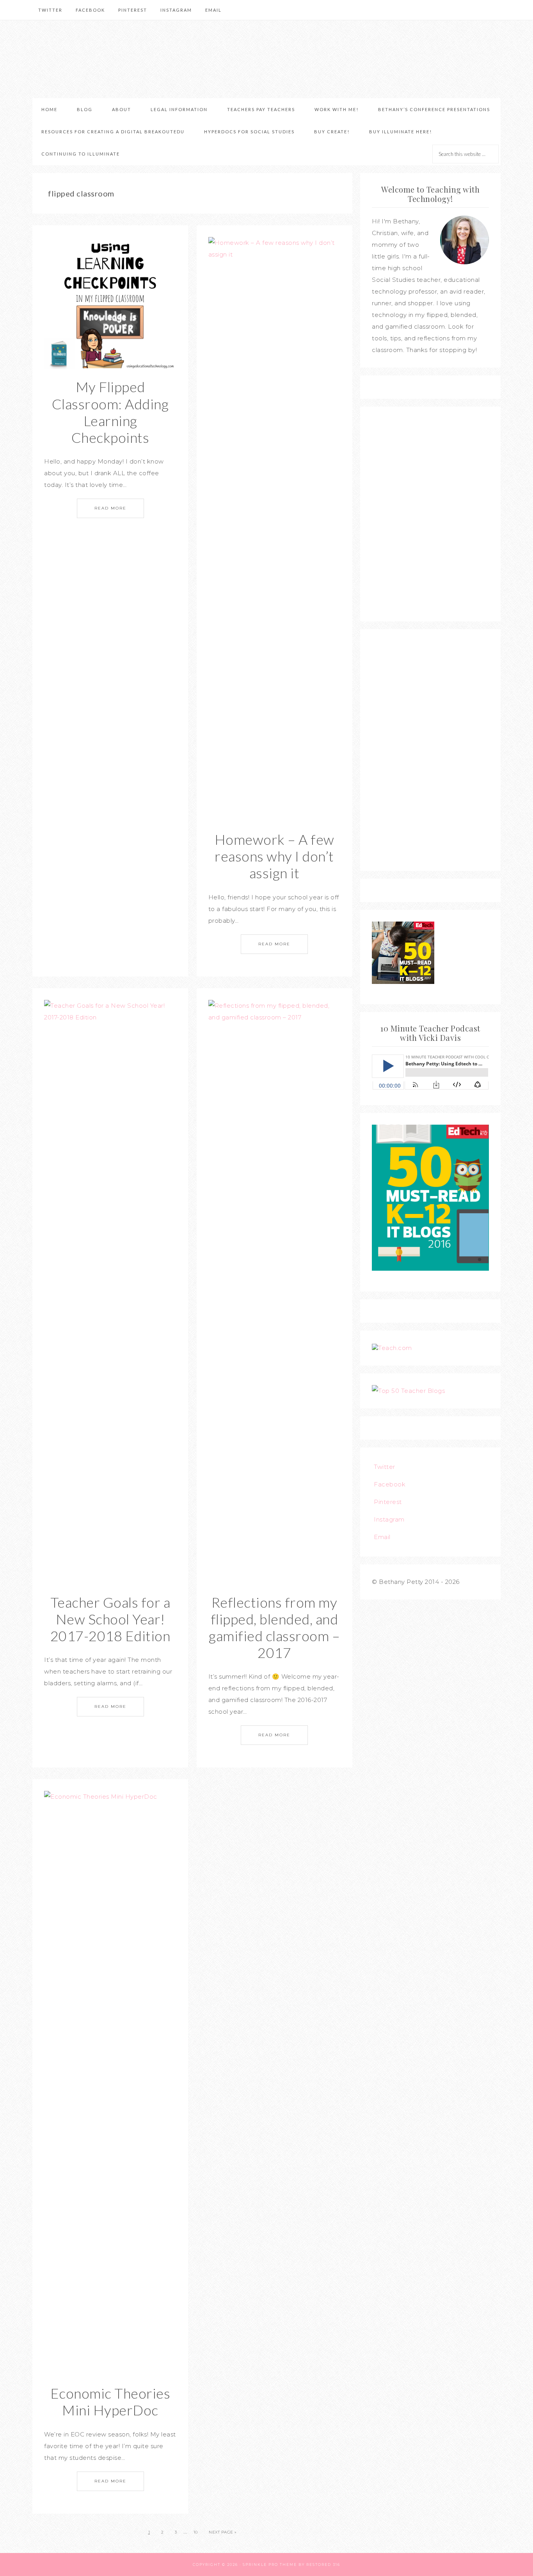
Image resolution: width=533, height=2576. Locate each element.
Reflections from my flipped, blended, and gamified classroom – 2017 (274, 1628)
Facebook (390, 1484)
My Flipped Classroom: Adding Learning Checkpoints (110, 412)
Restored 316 (323, 2564)
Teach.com (395, 1348)
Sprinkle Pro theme (270, 2564)
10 (196, 2532)
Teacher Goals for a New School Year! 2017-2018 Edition (110, 1619)
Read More (110, 508)
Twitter (385, 1467)
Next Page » (223, 2532)
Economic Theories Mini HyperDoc (110, 2402)
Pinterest (388, 1502)
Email (382, 1537)
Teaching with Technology (266, 59)
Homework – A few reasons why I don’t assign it (274, 856)
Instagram (389, 1519)
